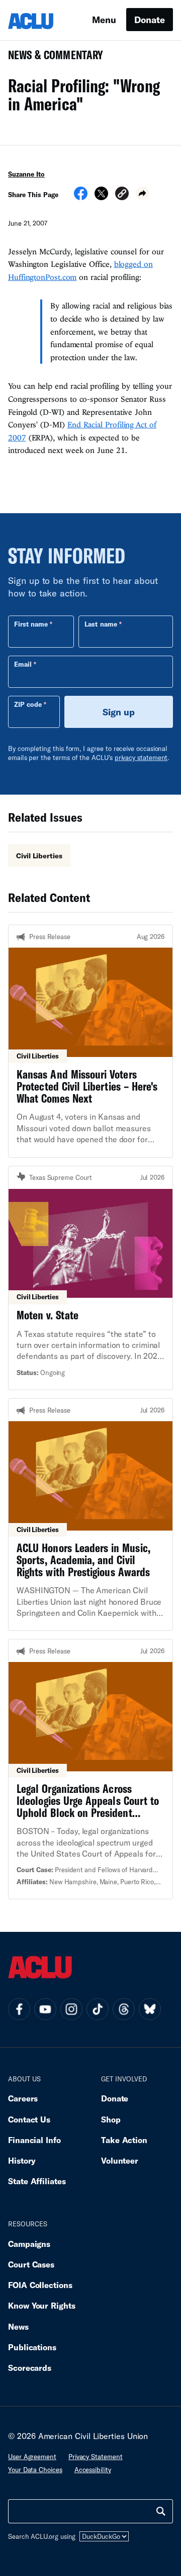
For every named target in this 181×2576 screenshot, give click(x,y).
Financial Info (34, 2140)
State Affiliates (37, 2181)
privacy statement (141, 757)
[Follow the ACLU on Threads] (124, 2009)
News (18, 2326)
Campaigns (29, 2244)
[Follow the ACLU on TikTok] (98, 2009)
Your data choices (35, 2470)
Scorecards (30, 2368)
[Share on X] (101, 197)
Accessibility (93, 2470)
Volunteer (120, 2160)
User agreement (32, 2457)
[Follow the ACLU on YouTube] (45, 2009)
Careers (23, 2098)
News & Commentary (52, 58)
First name (31, 624)
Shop (111, 2119)
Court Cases (31, 2264)
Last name (101, 624)
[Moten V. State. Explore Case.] (90, 1278)
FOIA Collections (40, 2285)
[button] (122, 195)
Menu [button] (104, 20)
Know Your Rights (42, 2305)
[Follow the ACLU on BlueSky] (150, 2009)
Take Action (124, 2140)
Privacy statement (96, 2457)
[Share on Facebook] (81, 197)
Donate (150, 20)
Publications (32, 2347)
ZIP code (28, 704)
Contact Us (29, 2119)
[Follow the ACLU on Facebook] (19, 2009)
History (22, 2160)
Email (23, 664)
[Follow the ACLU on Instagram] (71, 2009)
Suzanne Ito (26, 174)
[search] (161, 2511)
